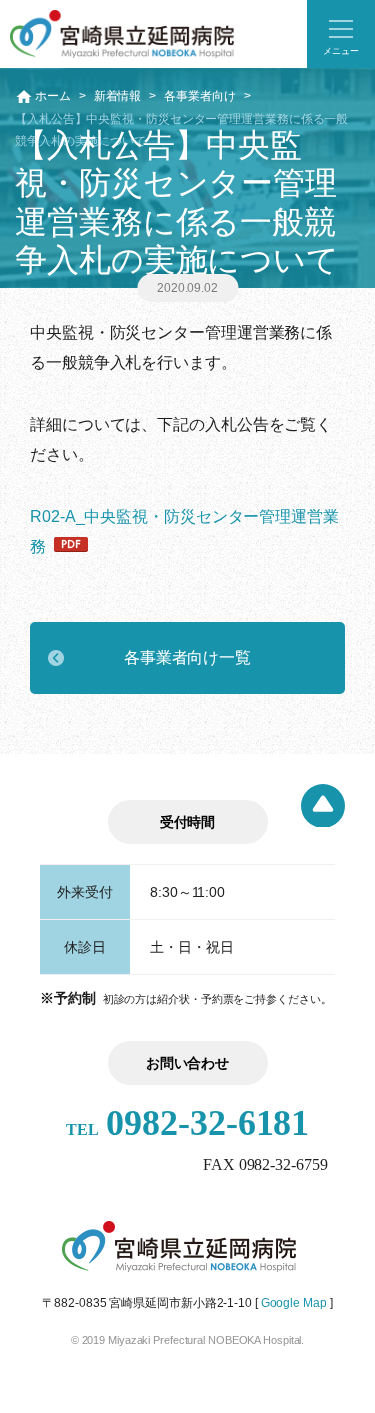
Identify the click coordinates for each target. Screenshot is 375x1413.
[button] (341, 34)
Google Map (294, 1303)
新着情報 (118, 96)
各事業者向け (199, 96)
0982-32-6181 (188, 1123)
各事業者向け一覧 (187, 657)
